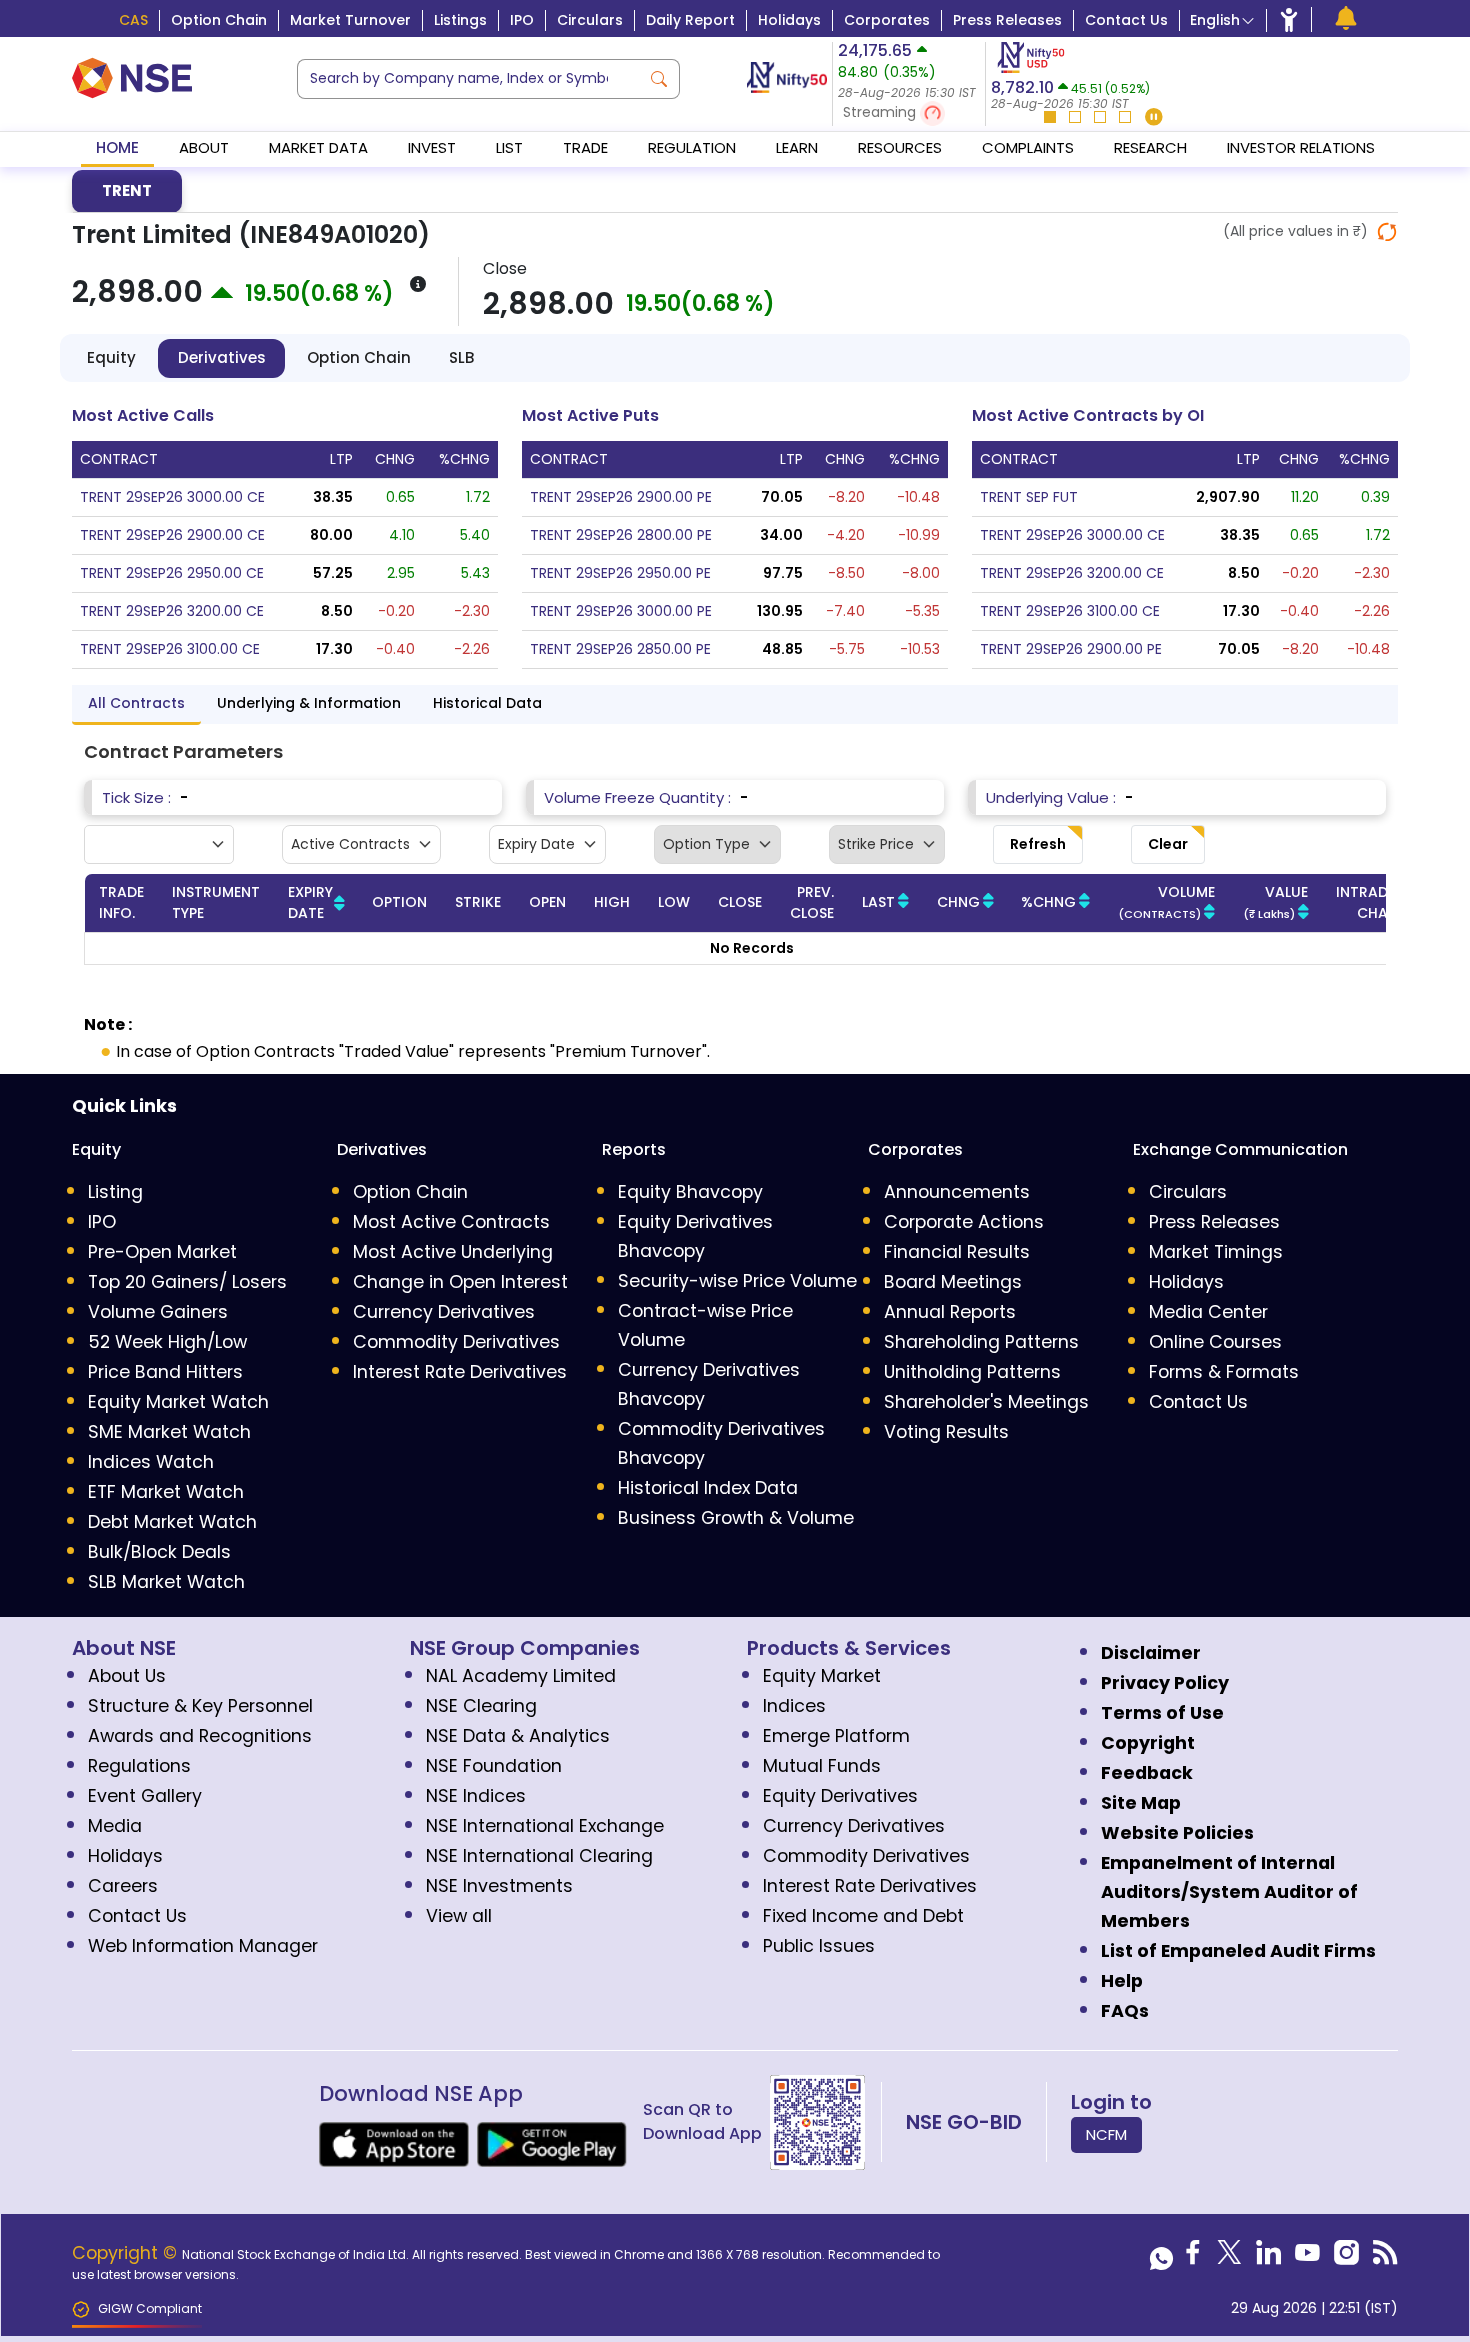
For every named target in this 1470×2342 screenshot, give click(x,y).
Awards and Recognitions (200, 1736)
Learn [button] (797, 147)
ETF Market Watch (166, 1492)
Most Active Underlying (453, 1252)
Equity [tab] (111, 357)
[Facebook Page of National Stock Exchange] (1193, 2258)
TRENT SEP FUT (1029, 497)
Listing (115, 1192)
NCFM (1106, 2134)
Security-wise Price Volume (737, 1281)
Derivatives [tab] (222, 357)
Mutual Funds (822, 1766)
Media (115, 1826)
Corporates (887, 20)
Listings (460, 20)
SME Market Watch (169, 1432)
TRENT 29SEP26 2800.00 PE (621, 535)
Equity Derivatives (840, 1796)
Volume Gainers (158, 1312)
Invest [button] (432, 147)
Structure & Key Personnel (200, 1706)
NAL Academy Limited (521, 1676)
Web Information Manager (203, 1946)
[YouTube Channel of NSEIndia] (1307, 2258)
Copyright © (127, 2253)
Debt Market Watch (172, 1522)
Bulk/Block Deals (159, 1552)
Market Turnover (350, 20)
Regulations (139, 1766)
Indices (794, 1706)
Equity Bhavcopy (690, 1192)
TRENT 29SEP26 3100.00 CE (170, 649)
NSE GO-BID (964, 2122)
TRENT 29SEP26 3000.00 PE (621, 611)
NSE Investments (499, 1886)
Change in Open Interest (460, 1282)
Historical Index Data (708, 1488)
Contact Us (1126, 20)
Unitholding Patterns (972, 1372)
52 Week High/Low (167, 1342)
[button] (909, 113)
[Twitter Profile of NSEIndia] (1229, 2258)
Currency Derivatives (444, 1312)
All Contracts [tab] (136, 703)
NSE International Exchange (545, 1826)
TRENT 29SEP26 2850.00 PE (620, 649)
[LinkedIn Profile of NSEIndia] (1268, 2258)
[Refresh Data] (1387, 232)
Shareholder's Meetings (986, 1402)
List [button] (509, 147)
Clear (1168, 844)
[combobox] (468, 79)
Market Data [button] (318, 147)
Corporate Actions (964, 1222)
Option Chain (219, 20)
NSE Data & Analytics (518, 1736)
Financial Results (957, 1252)
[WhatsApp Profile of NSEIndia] (1161, 2258)
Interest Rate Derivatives (460, 1372)
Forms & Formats (1224, 1372)
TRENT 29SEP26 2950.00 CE (172, 573)
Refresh (1038, 844)
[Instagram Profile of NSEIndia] (1346, 2258)
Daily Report (690, 20)
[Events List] (1346, 18)
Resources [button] (900, 147)
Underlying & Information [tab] (309, 703)
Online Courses (1215, 1342)
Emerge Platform (836, 1736)
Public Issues (819, 1946)
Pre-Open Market (162, 1252)
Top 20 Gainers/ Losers (187, 1282)
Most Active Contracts (451, 1222)
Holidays (789, 20)
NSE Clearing (481, 1706)
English (1215, 20)
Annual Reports (950, 1312)
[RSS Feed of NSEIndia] (1385, 2258)
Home (117, 147)
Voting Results (946, 1432)
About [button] (204, 147)
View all (459, 1916)
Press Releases (1007, 20)
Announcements (957, 1192)
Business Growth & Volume (736, 1518)
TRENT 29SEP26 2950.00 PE (620, 573)
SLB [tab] (461, 357)
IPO (522, 20)
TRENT (127, 190)
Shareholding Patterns (981, 1342)
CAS (133, 20)
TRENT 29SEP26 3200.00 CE (172, 611)
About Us (127, 1676)
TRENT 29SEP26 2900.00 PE (621, 497)
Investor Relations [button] (1301, 147)
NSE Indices (476, 1796)
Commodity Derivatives (456, 1342)
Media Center (1208, 1312)
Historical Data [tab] (487, 703)
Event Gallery (145, 1796)
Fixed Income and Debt (863, 1916)
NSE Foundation (494, 1766)
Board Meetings (953, 1282)
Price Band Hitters (165, 1372)
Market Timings (1216, 1252)
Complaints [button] (1028, 147)
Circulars (590, 20)
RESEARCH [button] (1150, 147)
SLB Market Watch (166, 1582)
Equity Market (822, 1676)
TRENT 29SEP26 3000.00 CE (172, 497)
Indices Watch (151, 1462)
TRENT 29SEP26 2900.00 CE (172, 535)
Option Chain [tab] (359, 357)
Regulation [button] (692, 147)
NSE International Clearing (539, 1856)
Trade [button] (585, 147)
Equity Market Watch (178, 1402)
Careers (123, 1886)
